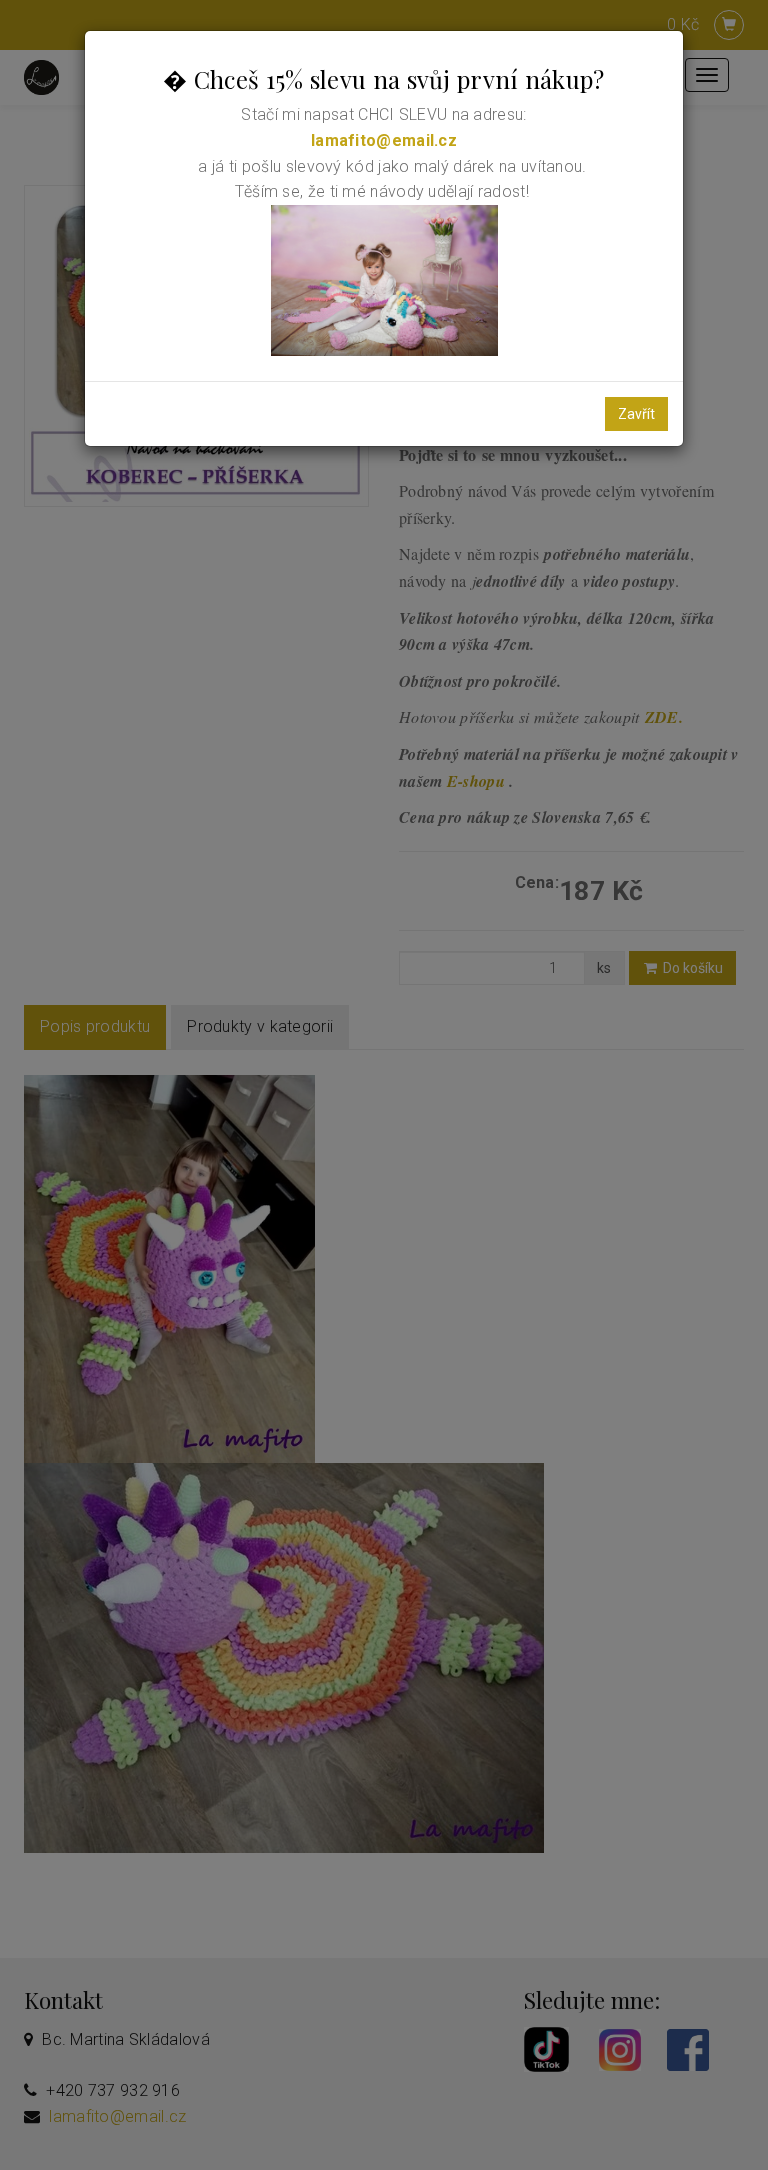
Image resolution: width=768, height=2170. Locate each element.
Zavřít (636, 414)
